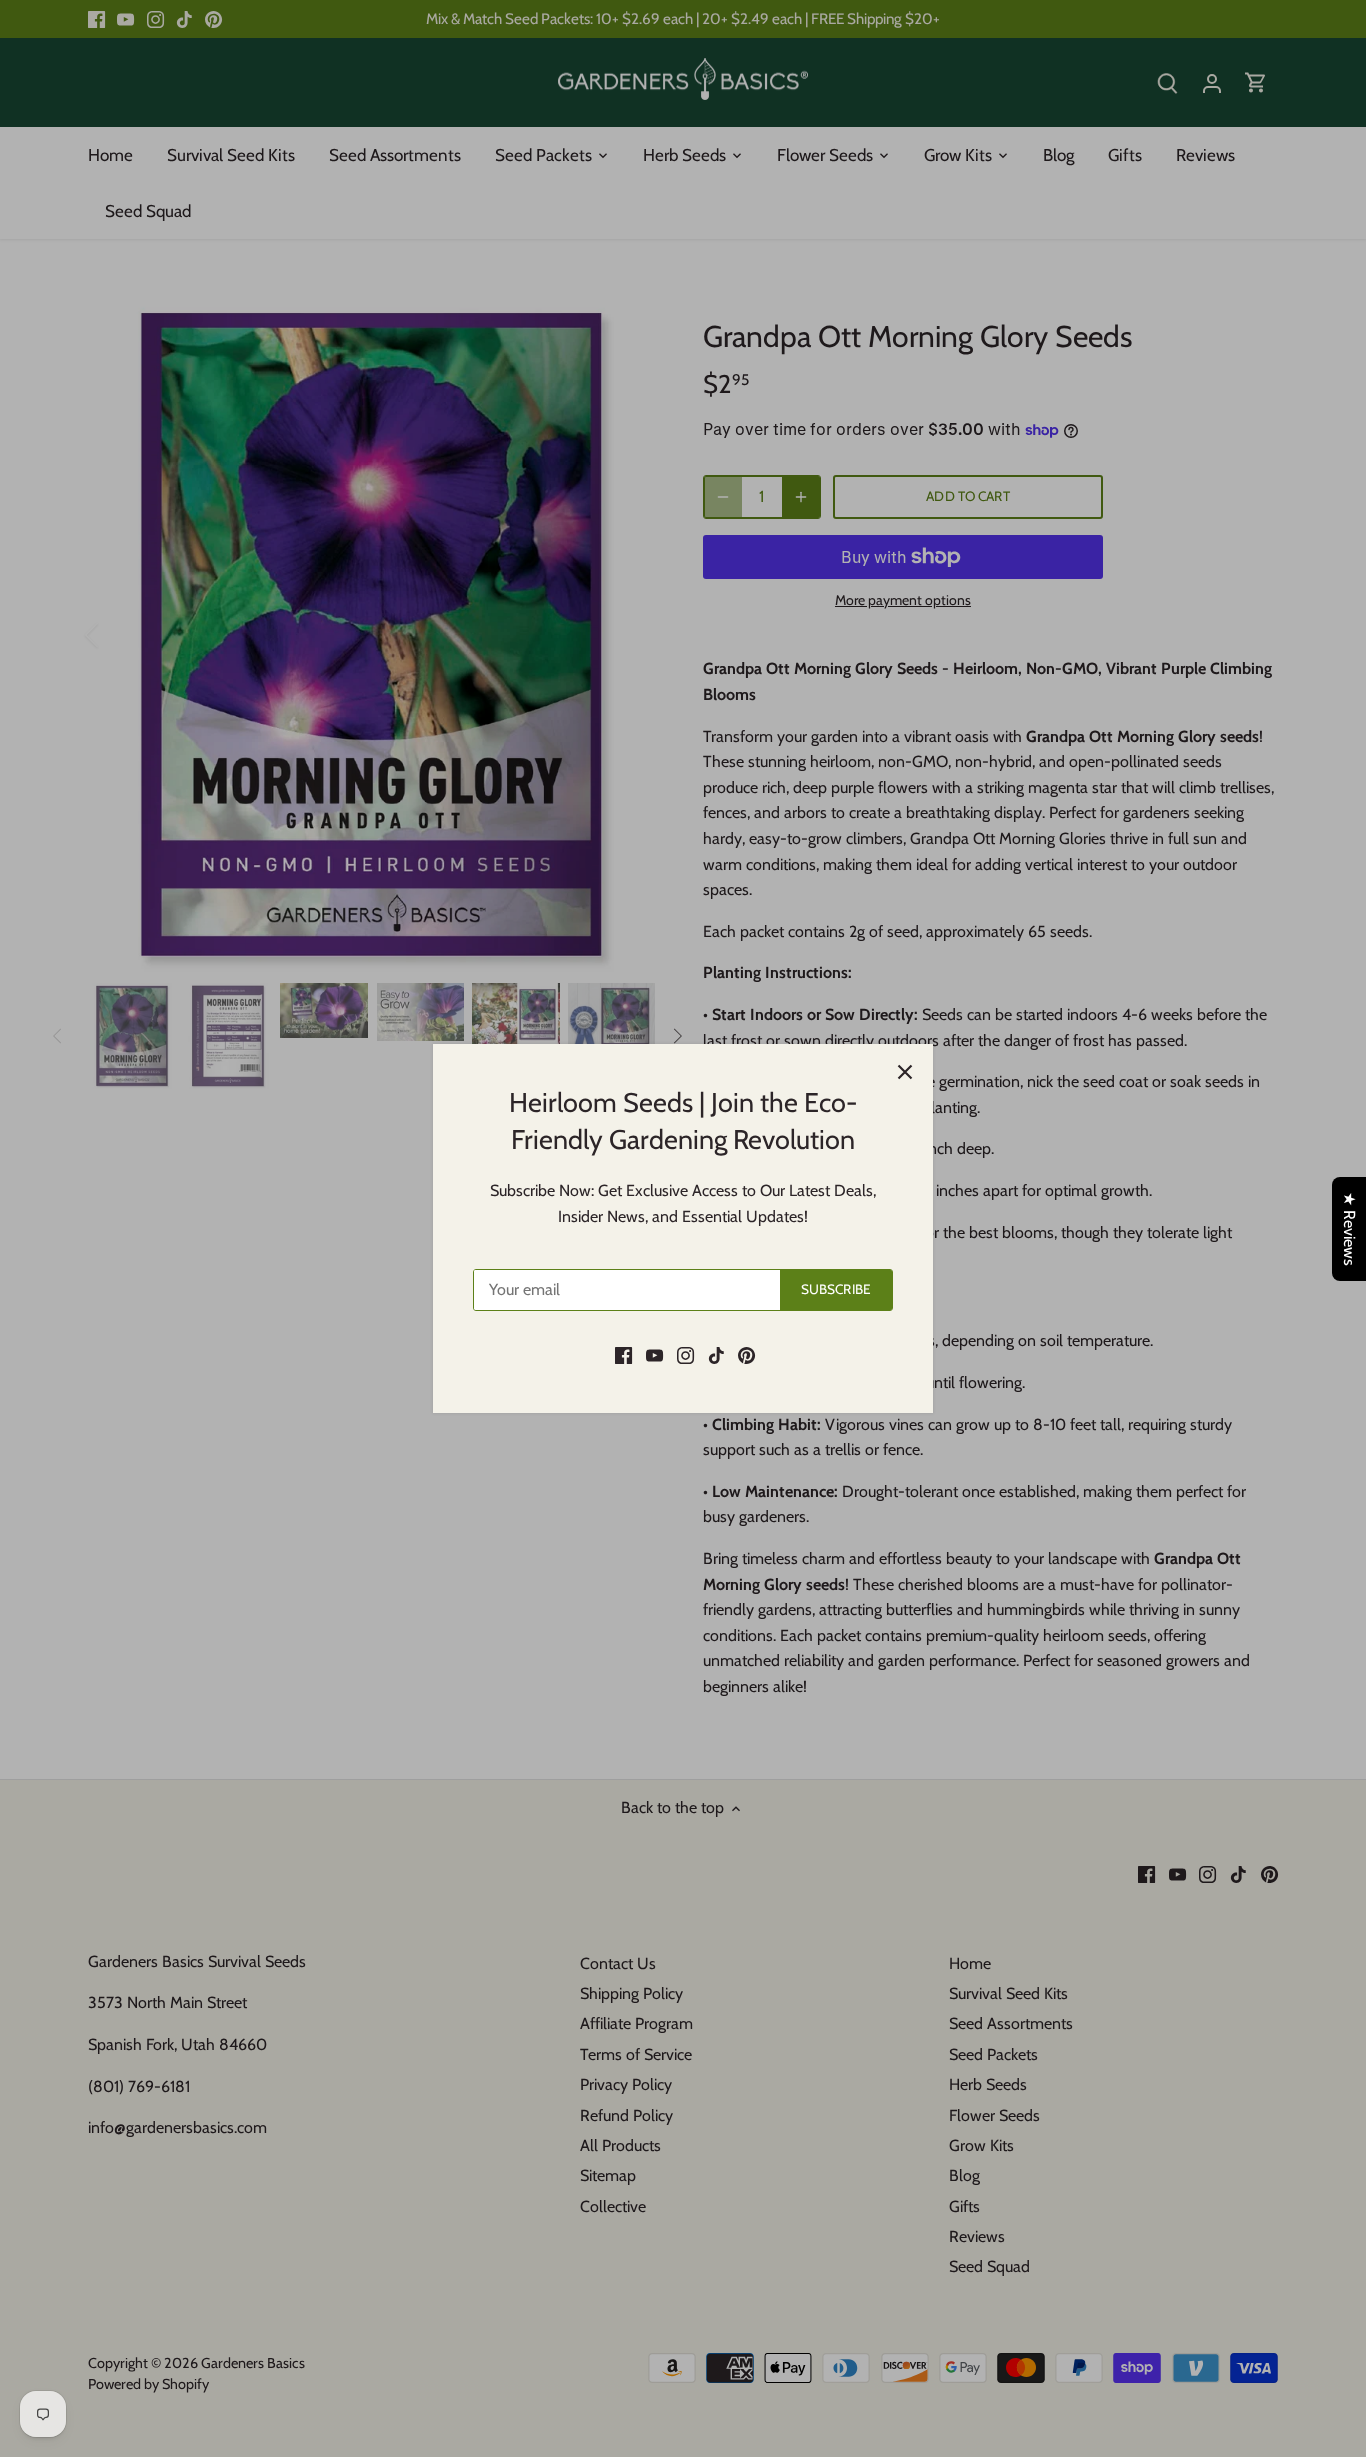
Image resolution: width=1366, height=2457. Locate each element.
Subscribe (836, 1289)
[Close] (905, 1072)
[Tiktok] (716, 1354)
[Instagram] (685, 1354)
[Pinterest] (746, 1354)
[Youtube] (654, 1354)
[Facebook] (623, 1354)
